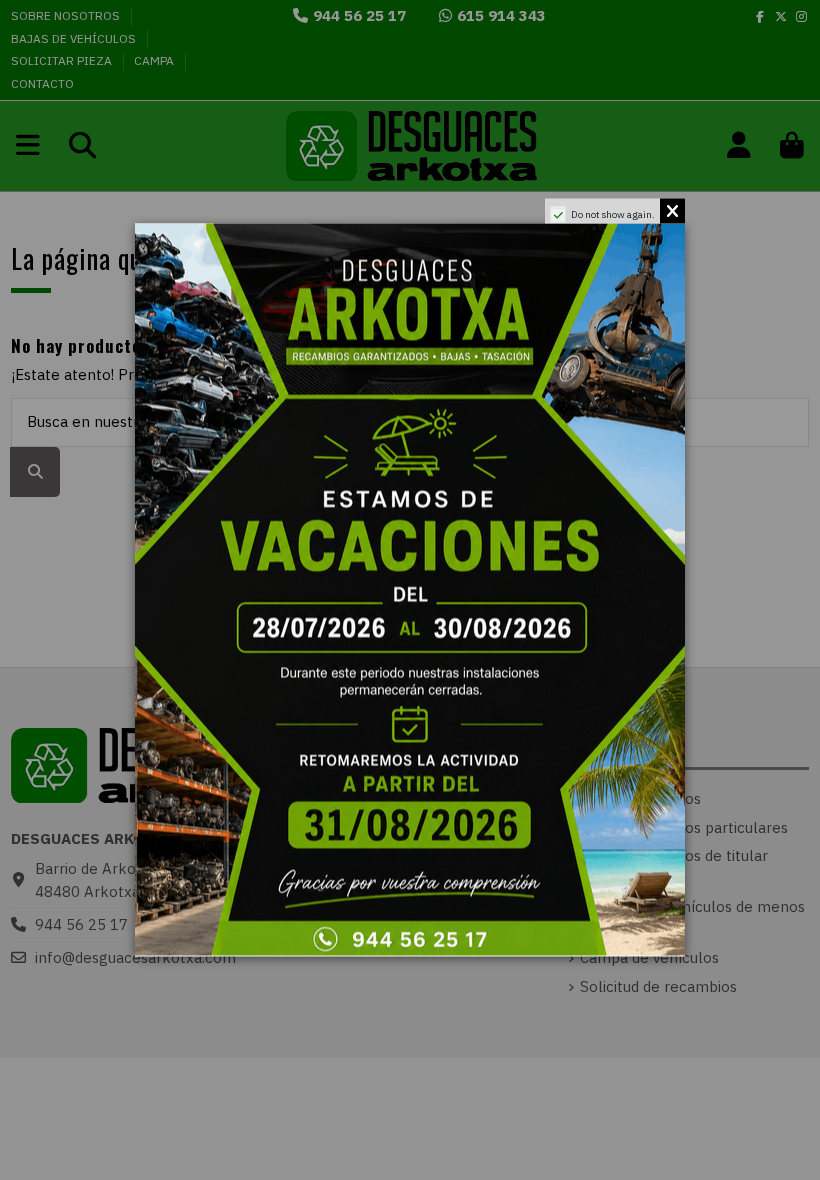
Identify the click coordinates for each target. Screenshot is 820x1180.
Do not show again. (613, 214)
